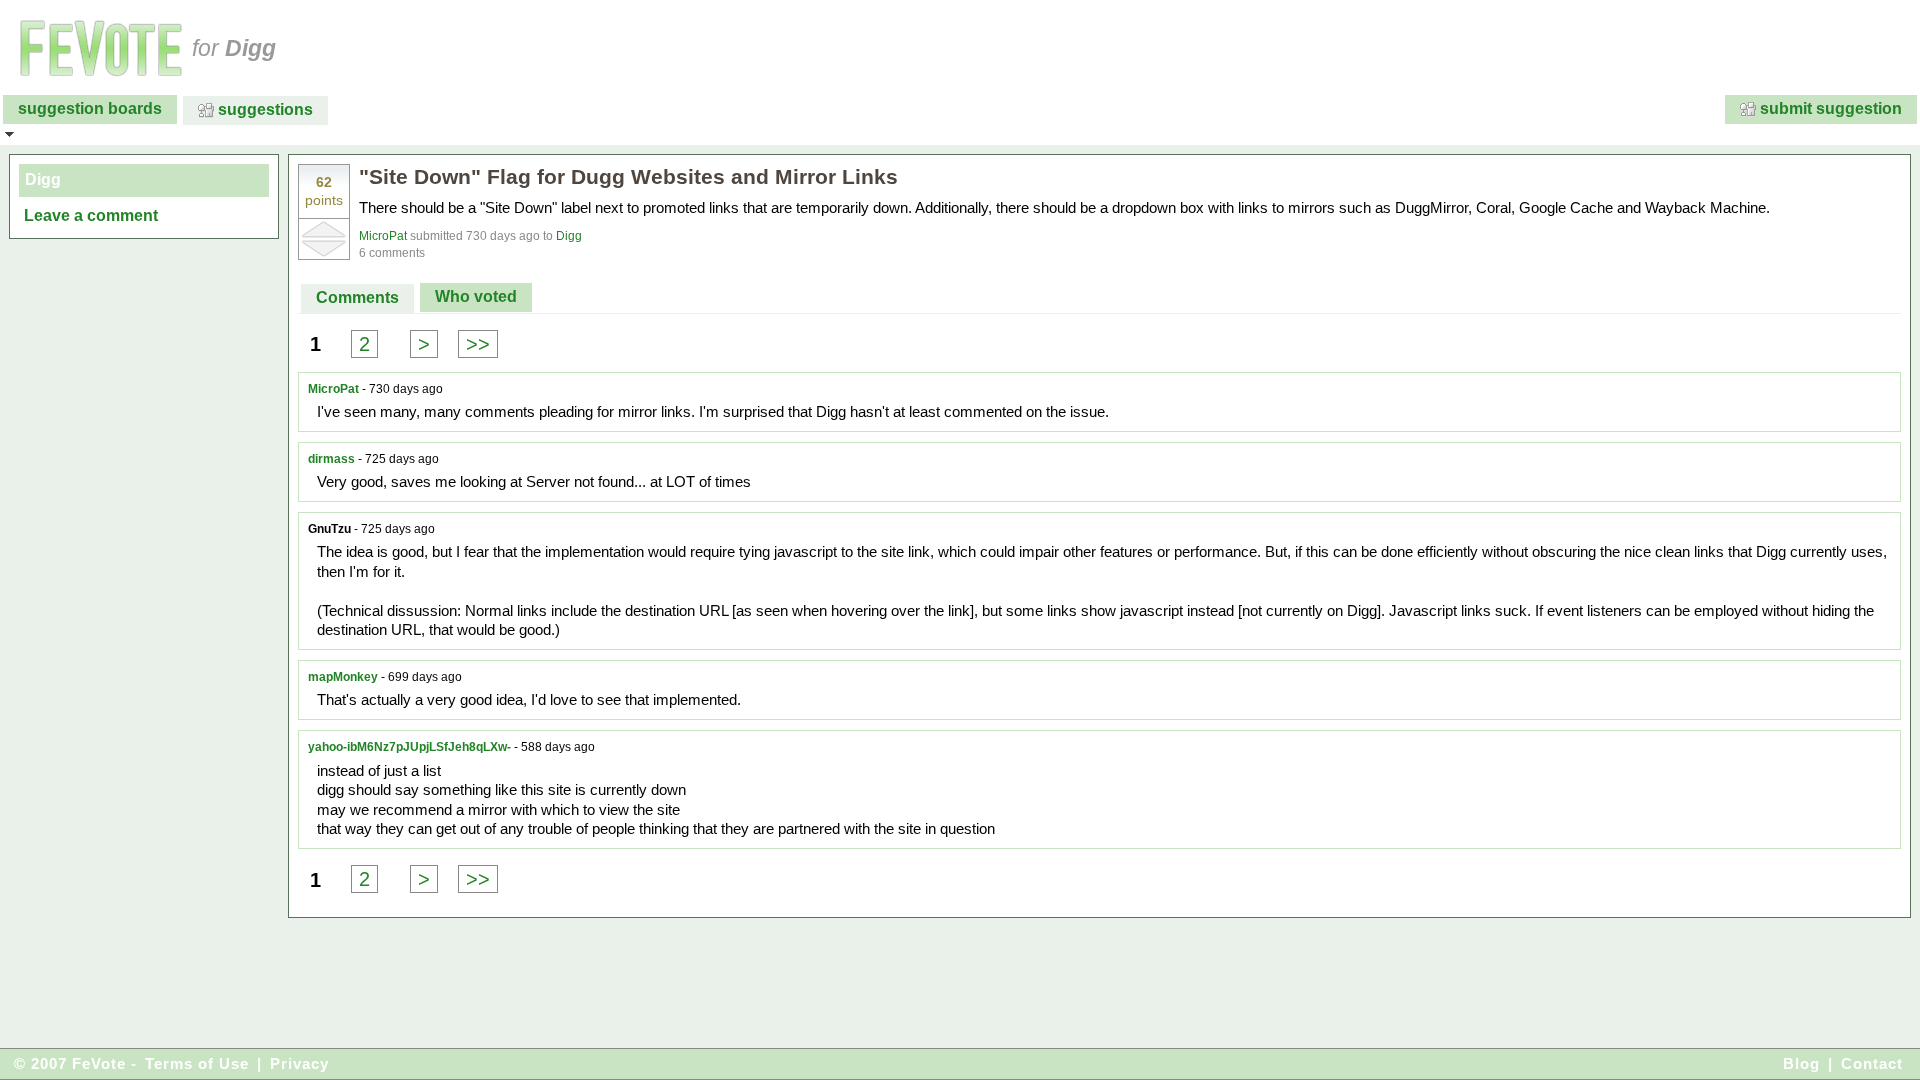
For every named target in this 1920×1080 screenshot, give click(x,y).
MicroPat (383, 236)
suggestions (265, 109)
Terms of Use (197, 1063)
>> (478, 344)
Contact (1872, 1063)
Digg (569, 236)
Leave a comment (91, 215)
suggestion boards (90, 108)
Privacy (299, 1063)
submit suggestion (1831, 108)
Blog (1801, 1063)
